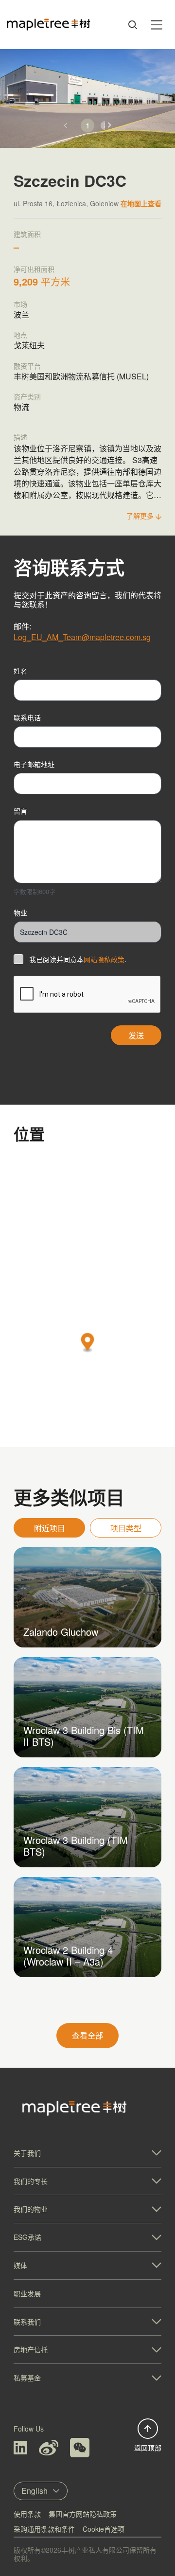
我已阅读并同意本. (78, 959)
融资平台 (27, 366)
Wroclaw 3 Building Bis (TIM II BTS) (84, 1736)
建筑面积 (27, 234)
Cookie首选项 (104, 2529)
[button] (110, 125)
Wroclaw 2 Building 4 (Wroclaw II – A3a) (68, 1956)
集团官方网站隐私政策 (83, 2514)
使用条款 (27, 2514)
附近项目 (50, 1528)
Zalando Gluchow (61, 1632)
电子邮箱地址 (34, 764)
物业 (20, 912)
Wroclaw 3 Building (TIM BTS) (76, 1846)
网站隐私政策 (104, 959)
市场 (20, 304)
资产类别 (27, 396)
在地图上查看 (141, 203)
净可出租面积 (34, 269)
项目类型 (126, 1528)
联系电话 (27, 717)
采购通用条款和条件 (44, 2529)
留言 (20, 811)
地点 (20, 335)
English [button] (35, 2491)
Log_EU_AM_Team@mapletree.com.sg (82, 637)
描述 (20, 437)
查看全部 (87, 2035)
